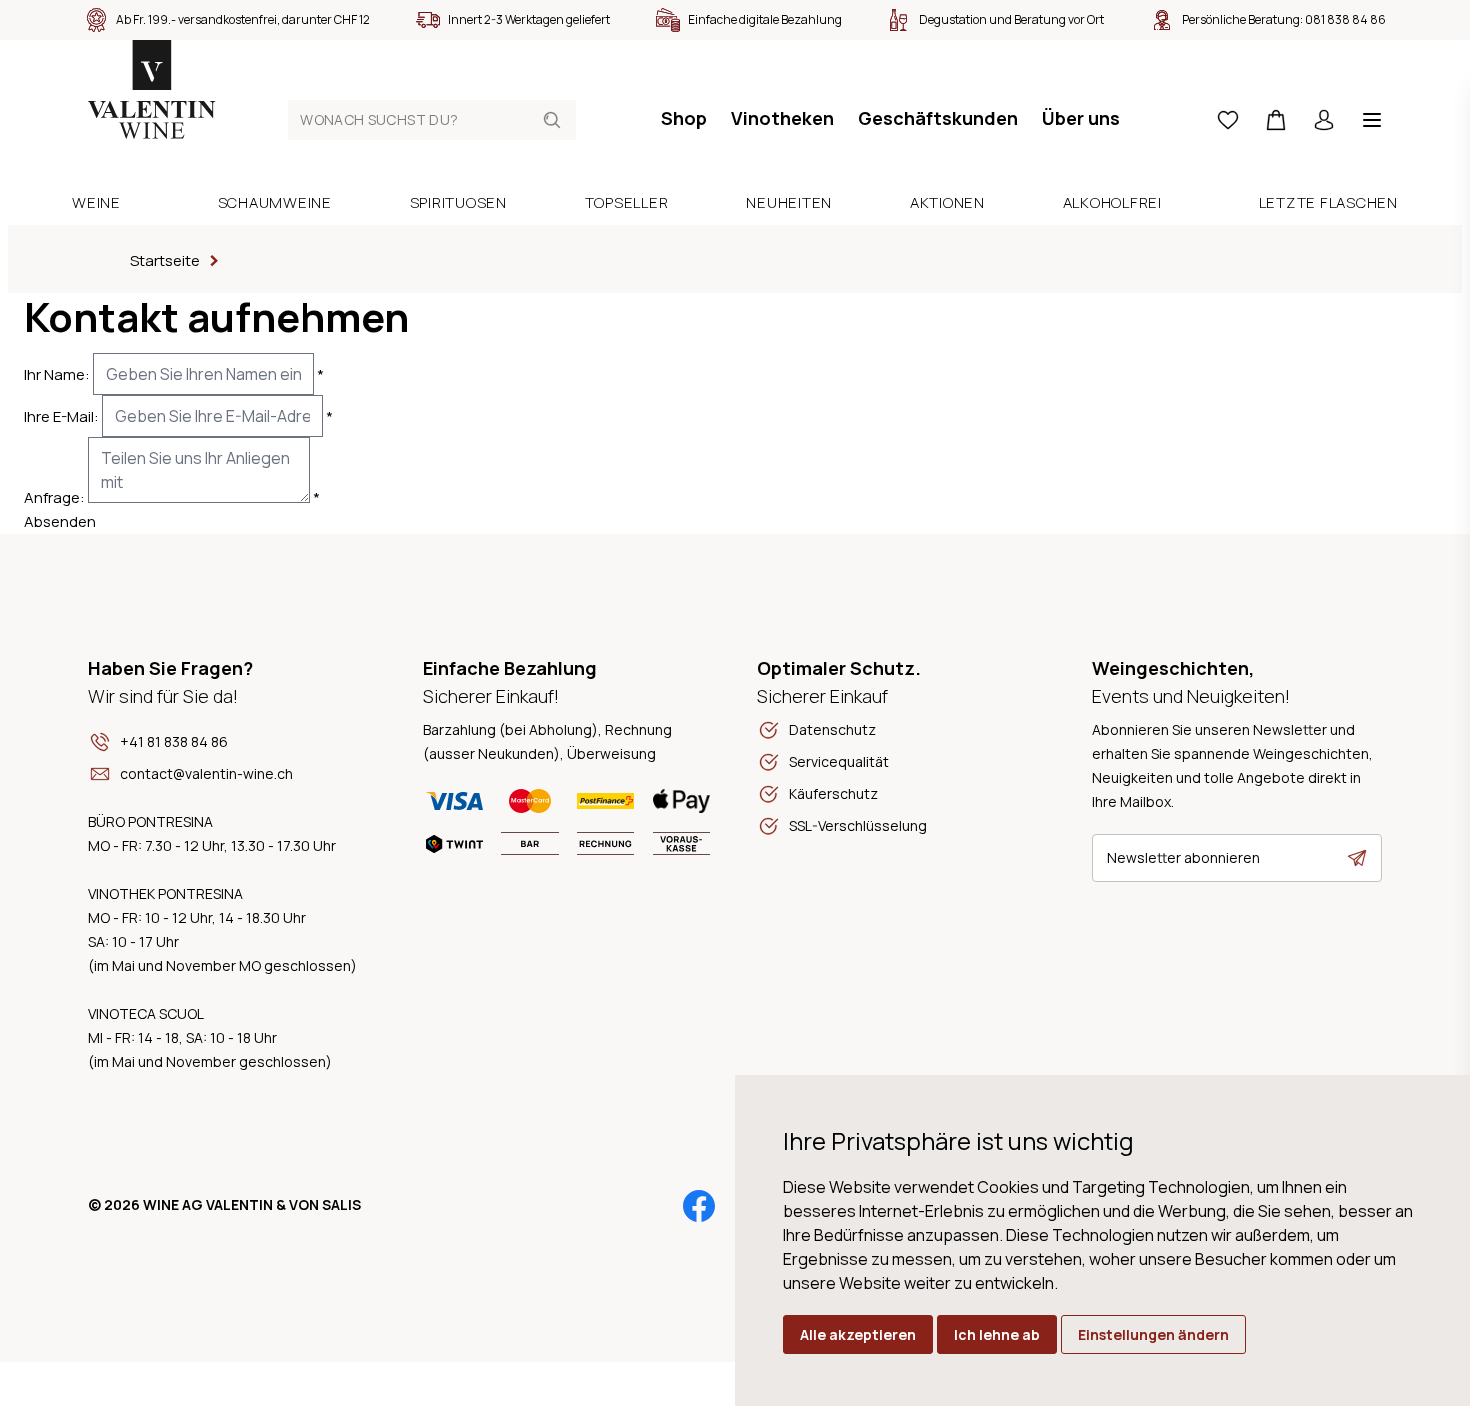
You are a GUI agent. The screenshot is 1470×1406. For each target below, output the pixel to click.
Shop (684, 118)
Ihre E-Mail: (61, 416)
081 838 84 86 (1345, 19)
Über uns (1081, 118)
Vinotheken (782, 118)
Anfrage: (54, 497)
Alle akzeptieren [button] (858, 1334)
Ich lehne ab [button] (997, 1334)
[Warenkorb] (1276, 120)
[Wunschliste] (1228, 120)
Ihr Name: (57, 374)
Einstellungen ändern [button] (1153, 1334)
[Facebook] (699, 1206)
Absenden (60, 521)
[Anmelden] (1324, 120)
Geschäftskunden (938, 118)
